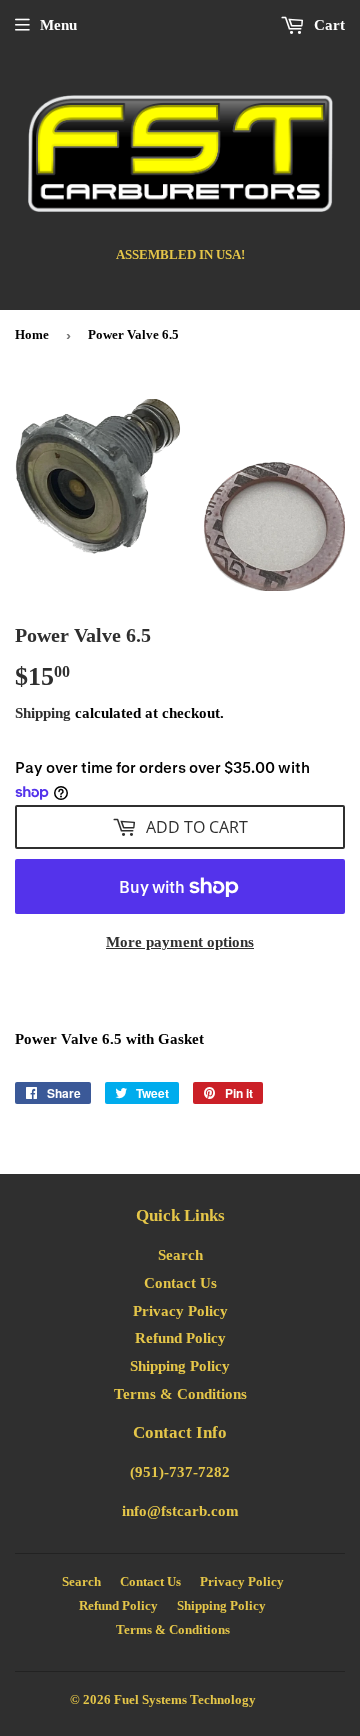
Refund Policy (180, 1338)
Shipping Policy (180, 1366)
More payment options (180, 942)
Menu (58, 25)
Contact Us (180, 1283)
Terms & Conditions (180, 1394)
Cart (327, 25)
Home (32, 334)
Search (180, 1255)
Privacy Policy (180, 1311)
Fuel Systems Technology (185, 1699)
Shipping (43, 713)
